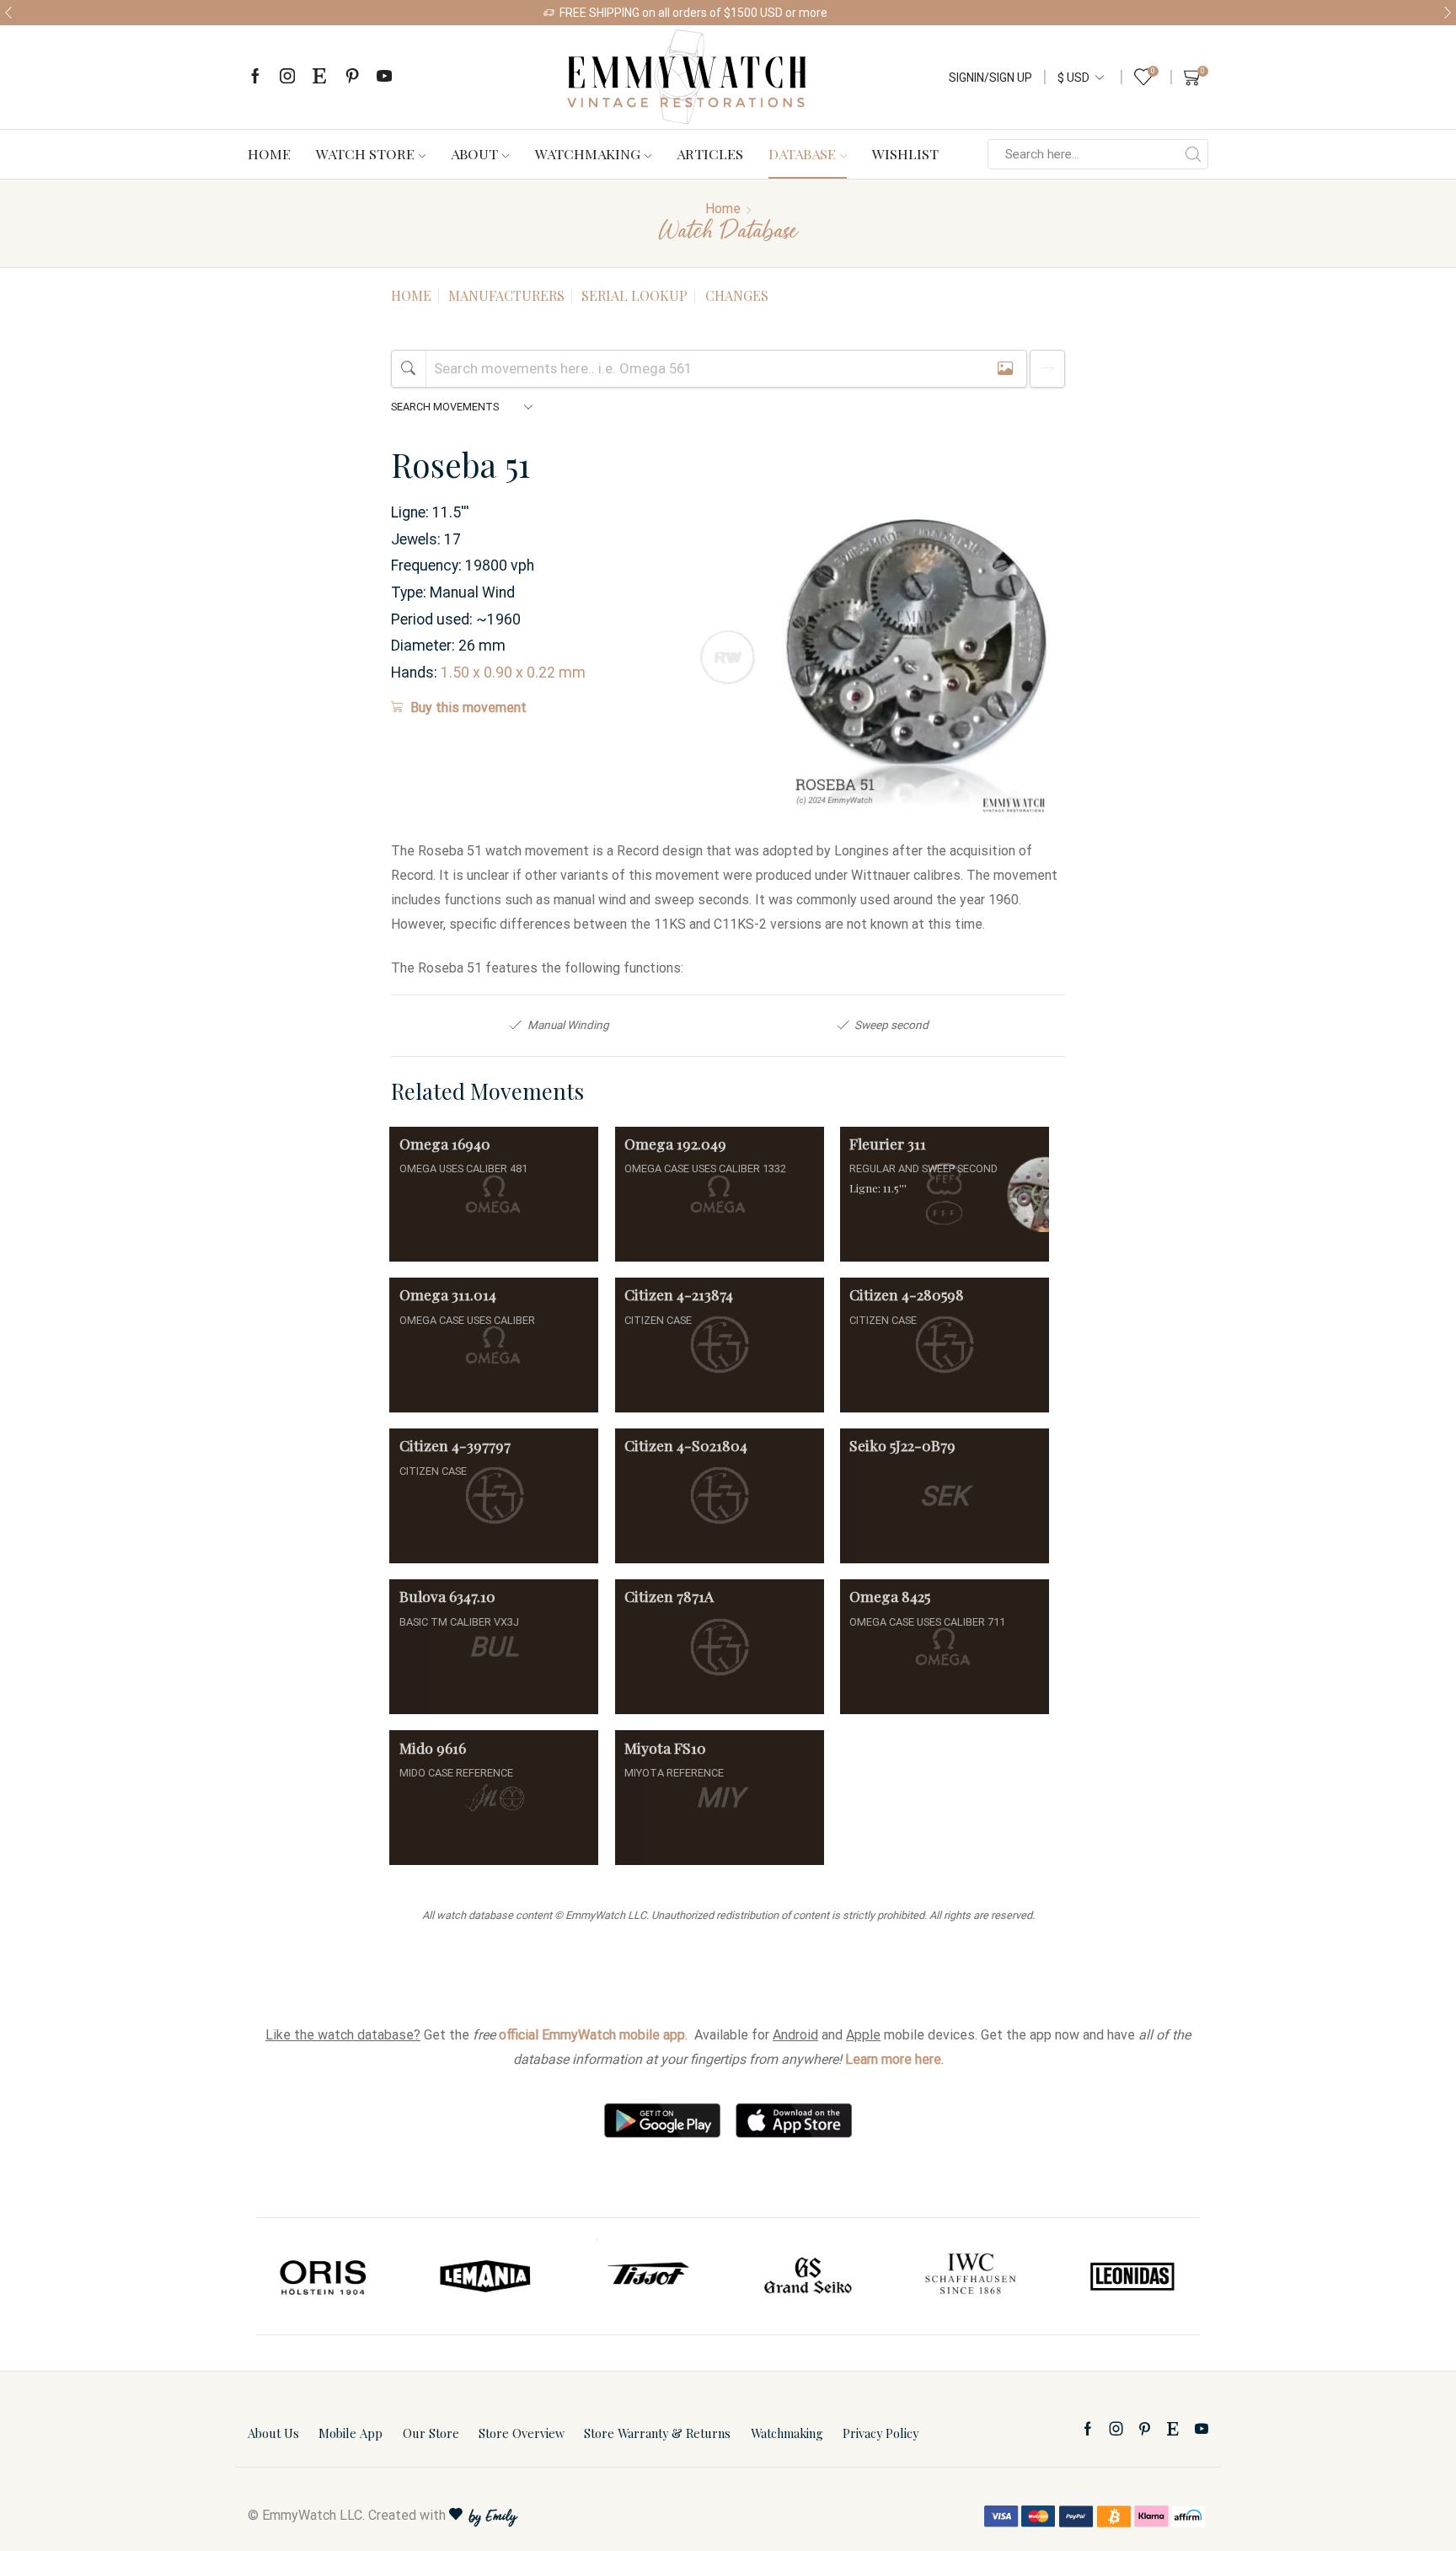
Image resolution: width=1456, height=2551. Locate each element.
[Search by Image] (1005, 369)
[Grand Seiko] (809, 2276)
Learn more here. (894, 2059)
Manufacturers (506, 295)
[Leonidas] (1132, 2276)
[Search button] (1193, 154)
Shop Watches (1303, 13)
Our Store (431, 2433)
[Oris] (324, 2276)
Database (802, 153)
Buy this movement (468, 707)
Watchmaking (588, 153)
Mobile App (351, 2433)
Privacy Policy (881, 2433)
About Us (273, 2433)
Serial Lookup (634, 295)
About (474, 153)
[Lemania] (486, 2276)
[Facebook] (255, 77)
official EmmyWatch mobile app (592, 2035)
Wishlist (905, 153)
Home (269, 153)
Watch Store (365, 153)
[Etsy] (319, 77)
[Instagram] (287, 77)
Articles (710, 153)
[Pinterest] (352, 77)
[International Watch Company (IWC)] (971, 2276)
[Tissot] (647, 2276)
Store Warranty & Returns (657, 2433)
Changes (737, 295)
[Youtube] (384, 77)
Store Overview (522, 2433)
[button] (8, 13)
